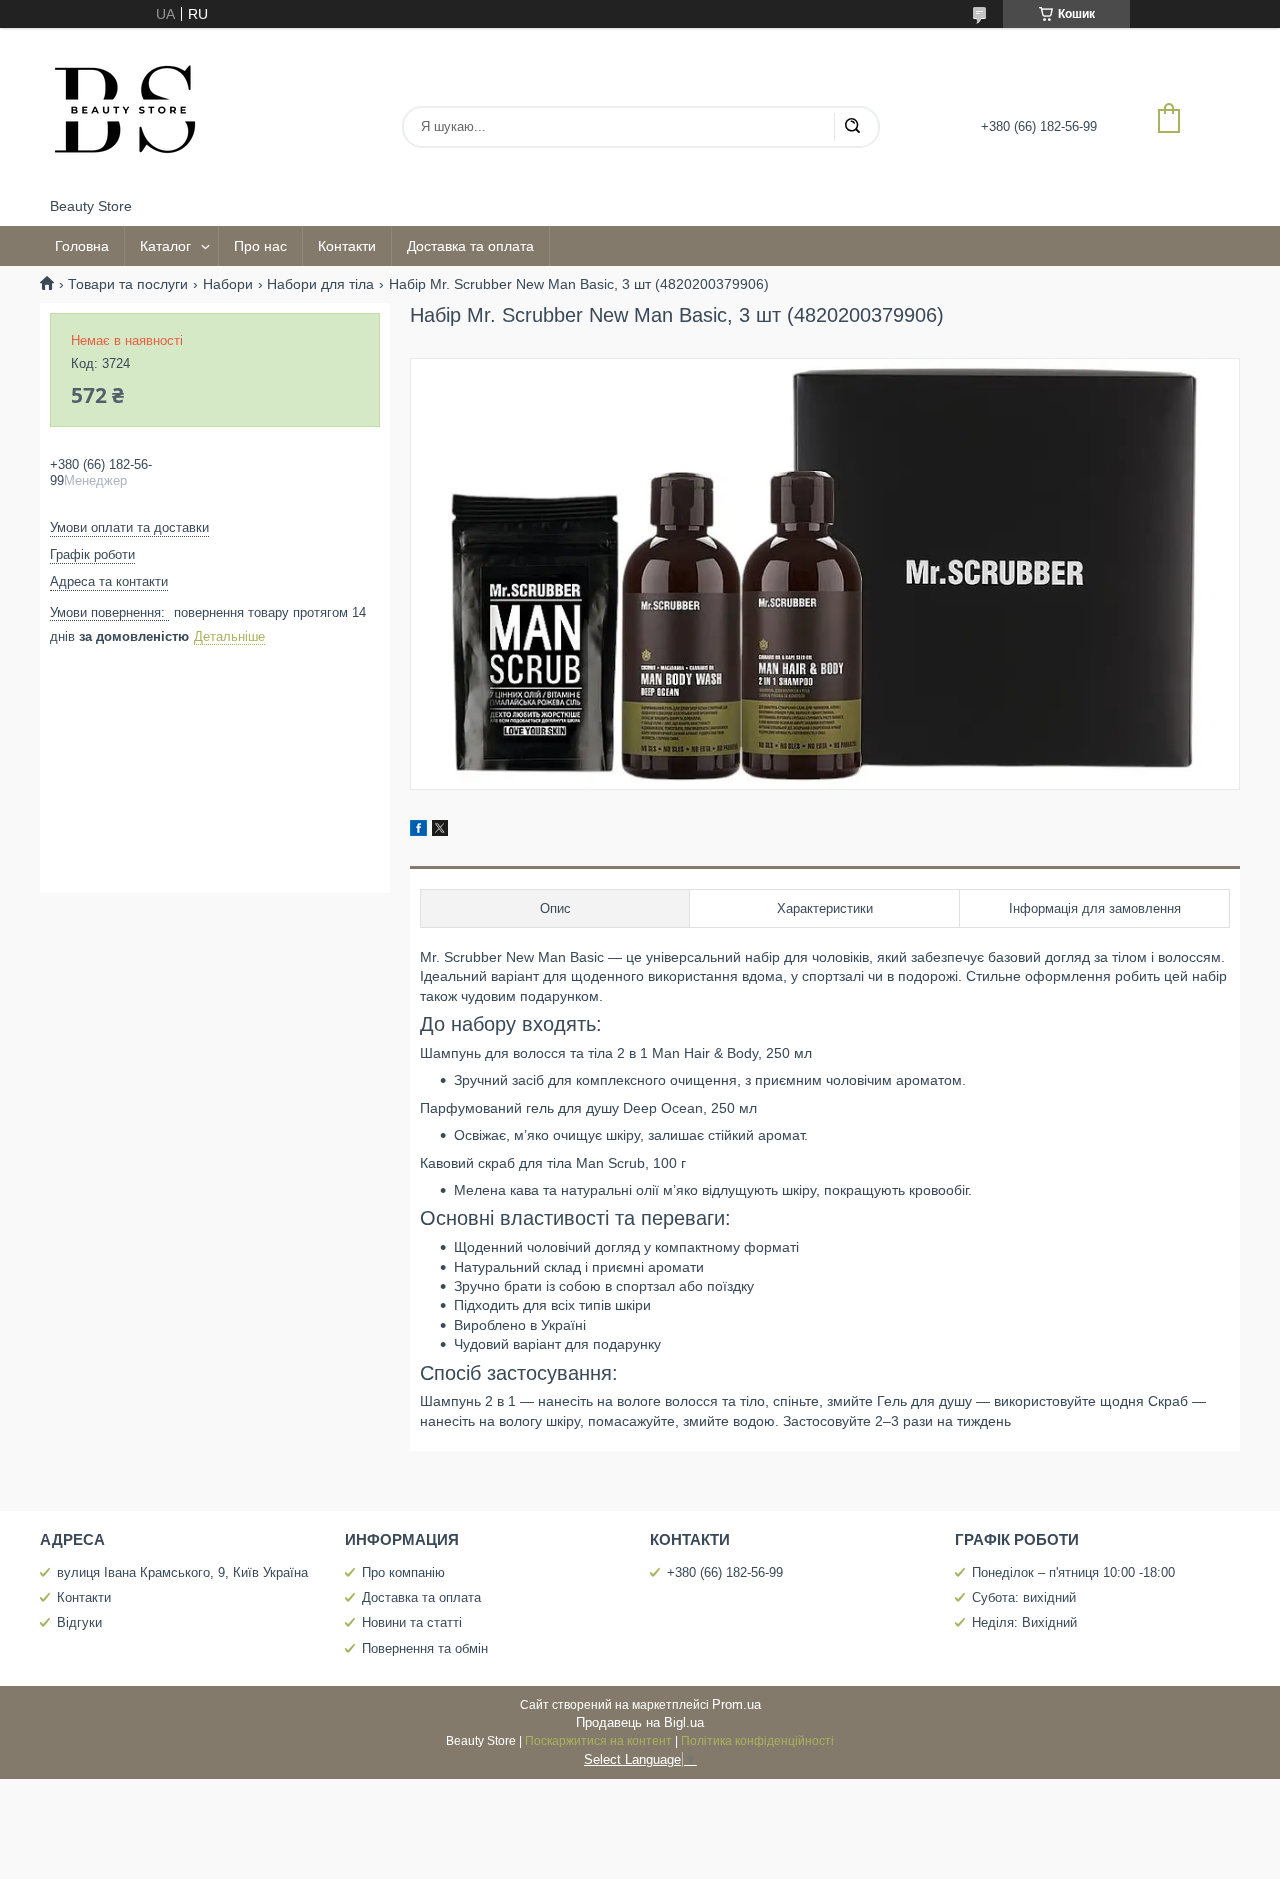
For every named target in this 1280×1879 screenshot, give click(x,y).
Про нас (260, 246)
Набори (228, 284)
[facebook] (418, 831)
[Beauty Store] (125, 113)
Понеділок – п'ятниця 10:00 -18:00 (1073, 1572)
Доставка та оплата (470, 246)
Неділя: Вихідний (1024, 1622)
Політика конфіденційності (757, 1741)
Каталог (165, 246)
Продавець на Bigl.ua (640, 1722)
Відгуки (79, 1622)
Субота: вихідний (1024, 1597)
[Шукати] (852, 127)
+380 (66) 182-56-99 (725, 1572)
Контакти (347, 246)
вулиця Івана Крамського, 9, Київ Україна (182, 1572)
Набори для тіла (320, 284)
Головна (82, 246)
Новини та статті (412, 1622)
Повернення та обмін (425, 1648)
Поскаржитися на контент (598, 1741)
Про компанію (403, 1572)
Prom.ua (736, 1704)
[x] (440, 831)
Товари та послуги (128, 284)
